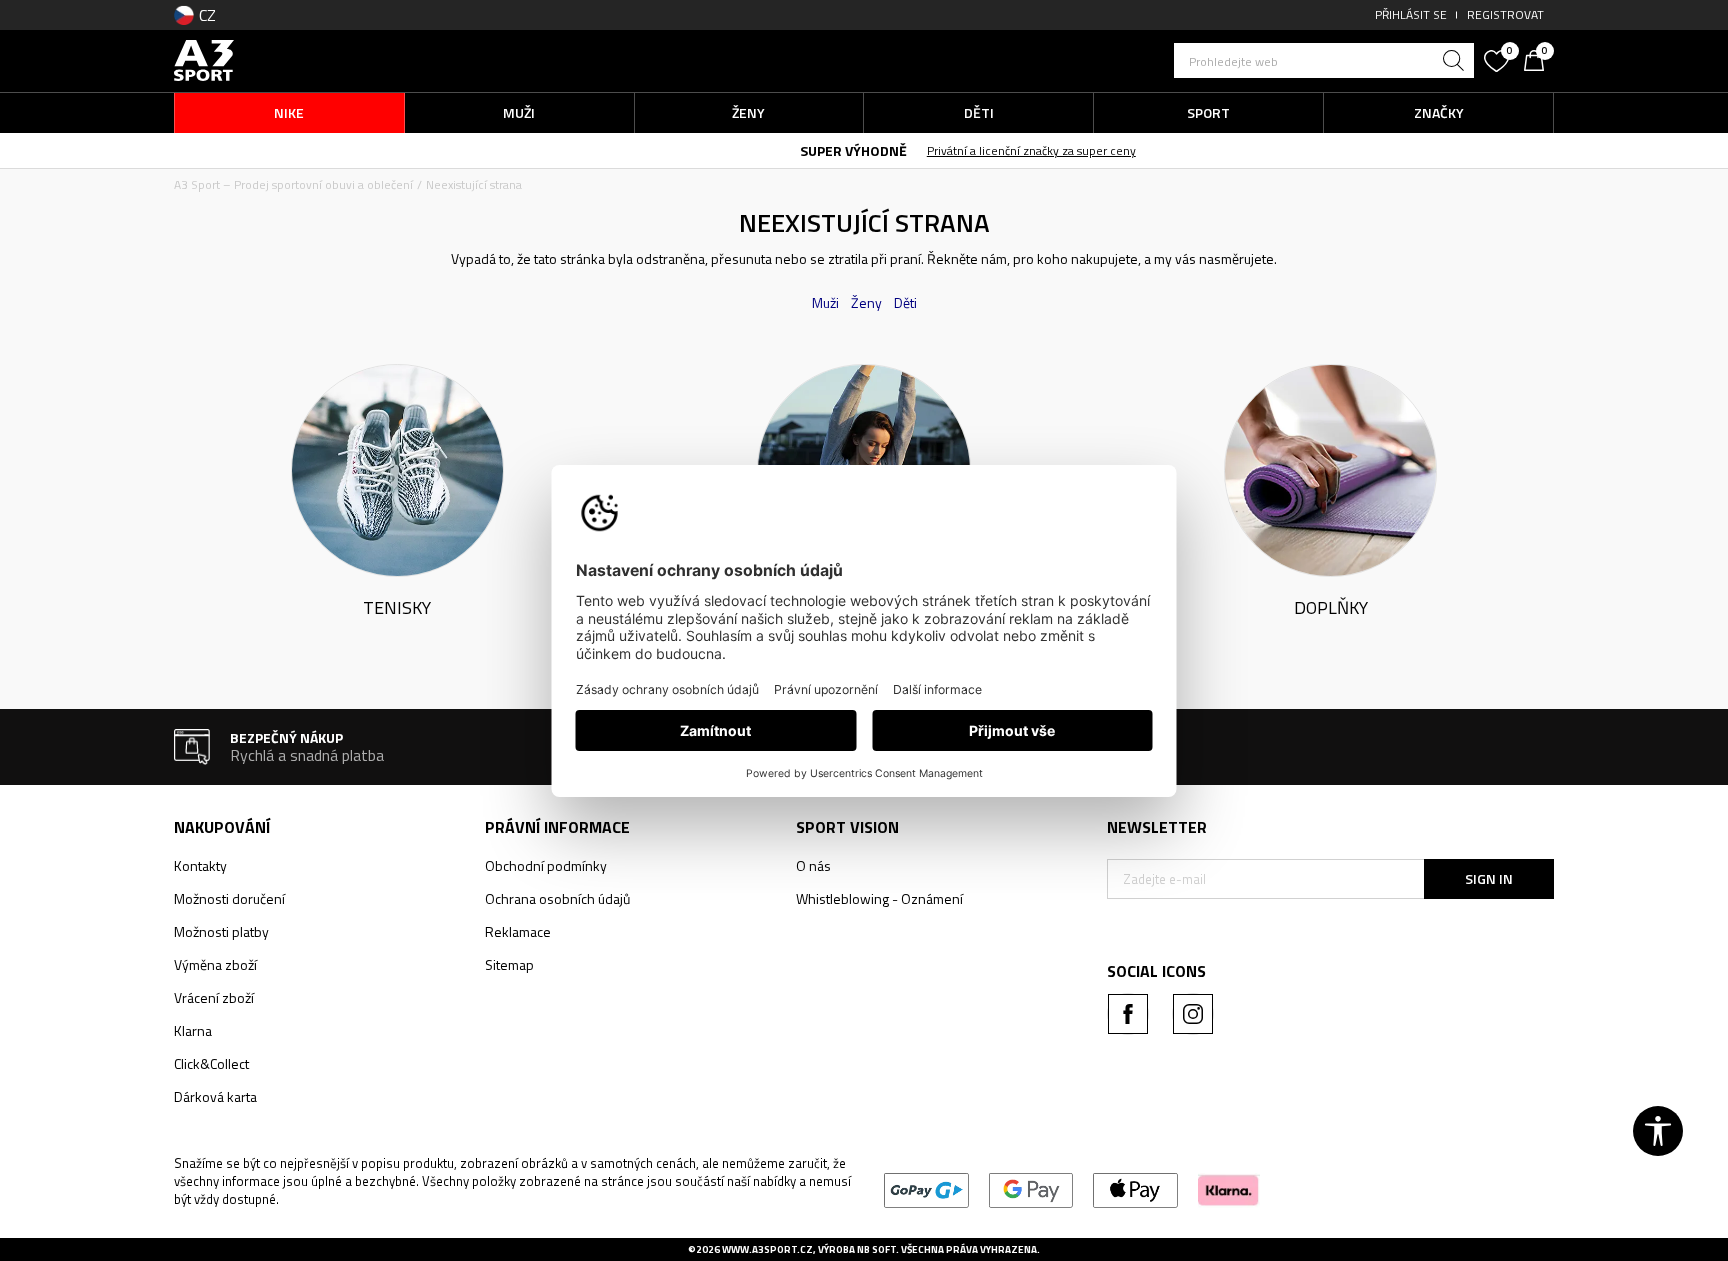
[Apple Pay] (1135, 1189)
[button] (1324, 60)
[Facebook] (1128, 1014)
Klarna (193, 1030)
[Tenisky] (397, 468)
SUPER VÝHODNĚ (749, 150)
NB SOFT (876, 1249)
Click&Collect (211, 1063)
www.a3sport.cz (767, 1249)
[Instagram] (1193, 1014)
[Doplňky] (1330, 468)
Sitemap (509, 964)
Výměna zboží (215, 964)
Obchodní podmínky (546, 865)
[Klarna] (1228, 1189)
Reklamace (518, 931)
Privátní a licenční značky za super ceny (927, 150)
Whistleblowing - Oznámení (879, 898)
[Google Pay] (1031, 1189)
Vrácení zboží (214, 997)
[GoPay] (926, 1189)
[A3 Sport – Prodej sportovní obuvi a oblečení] (204, 58)
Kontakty (200, 865)
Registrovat (1505, 14)
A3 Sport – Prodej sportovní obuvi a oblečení (293, 184)
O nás (813, 865)
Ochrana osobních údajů (557, 898)
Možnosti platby (221, 931)
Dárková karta (215, 1096)
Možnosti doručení (229, 898)
